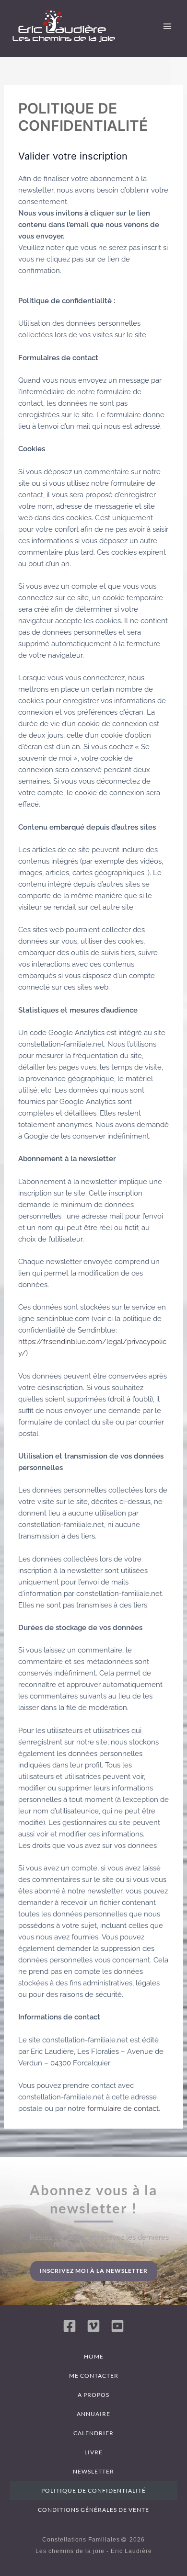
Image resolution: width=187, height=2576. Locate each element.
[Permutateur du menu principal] (167, 26)
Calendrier (93, 2433)
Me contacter (94, 2376)
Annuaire (93, 2414)
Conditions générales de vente (93, 2510)
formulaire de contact (123, 2108)
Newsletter (93, 2471)
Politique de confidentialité (93, 2491)
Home (94, 2356)
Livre (93, 2452)
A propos (93, 2395)
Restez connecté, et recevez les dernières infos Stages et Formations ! (99, 2241)
